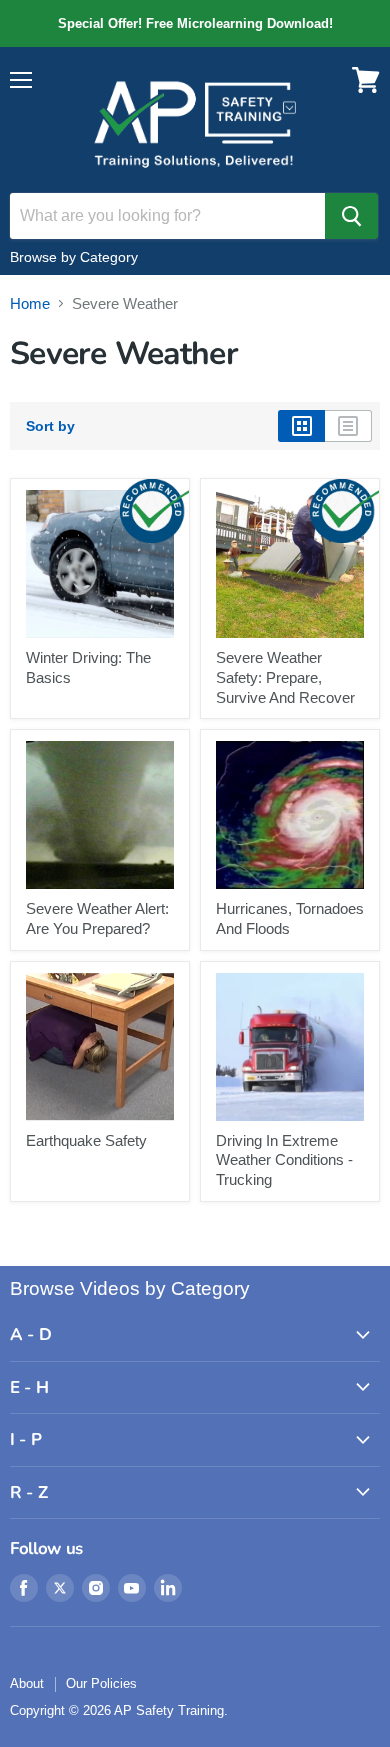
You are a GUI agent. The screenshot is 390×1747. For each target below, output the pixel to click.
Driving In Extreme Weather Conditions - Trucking (284, 1160)
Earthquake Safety (86, 1140)
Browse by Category (74, 257)
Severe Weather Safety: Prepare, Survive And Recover (285, 677)
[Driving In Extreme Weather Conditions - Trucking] (290, 1047)
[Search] (351, 216)
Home (30, 303)
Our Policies (101, 1683)
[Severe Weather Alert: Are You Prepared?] (100, 815)
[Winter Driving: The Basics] (100, 564)
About (27, 1683)
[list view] (348, 426)
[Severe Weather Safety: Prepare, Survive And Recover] (290, 564)
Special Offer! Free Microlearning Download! (195, 23)
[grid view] (301, 426)
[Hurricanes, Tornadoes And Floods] (290, 815)
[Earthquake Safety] (100, 1047)
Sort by (50, 426)
